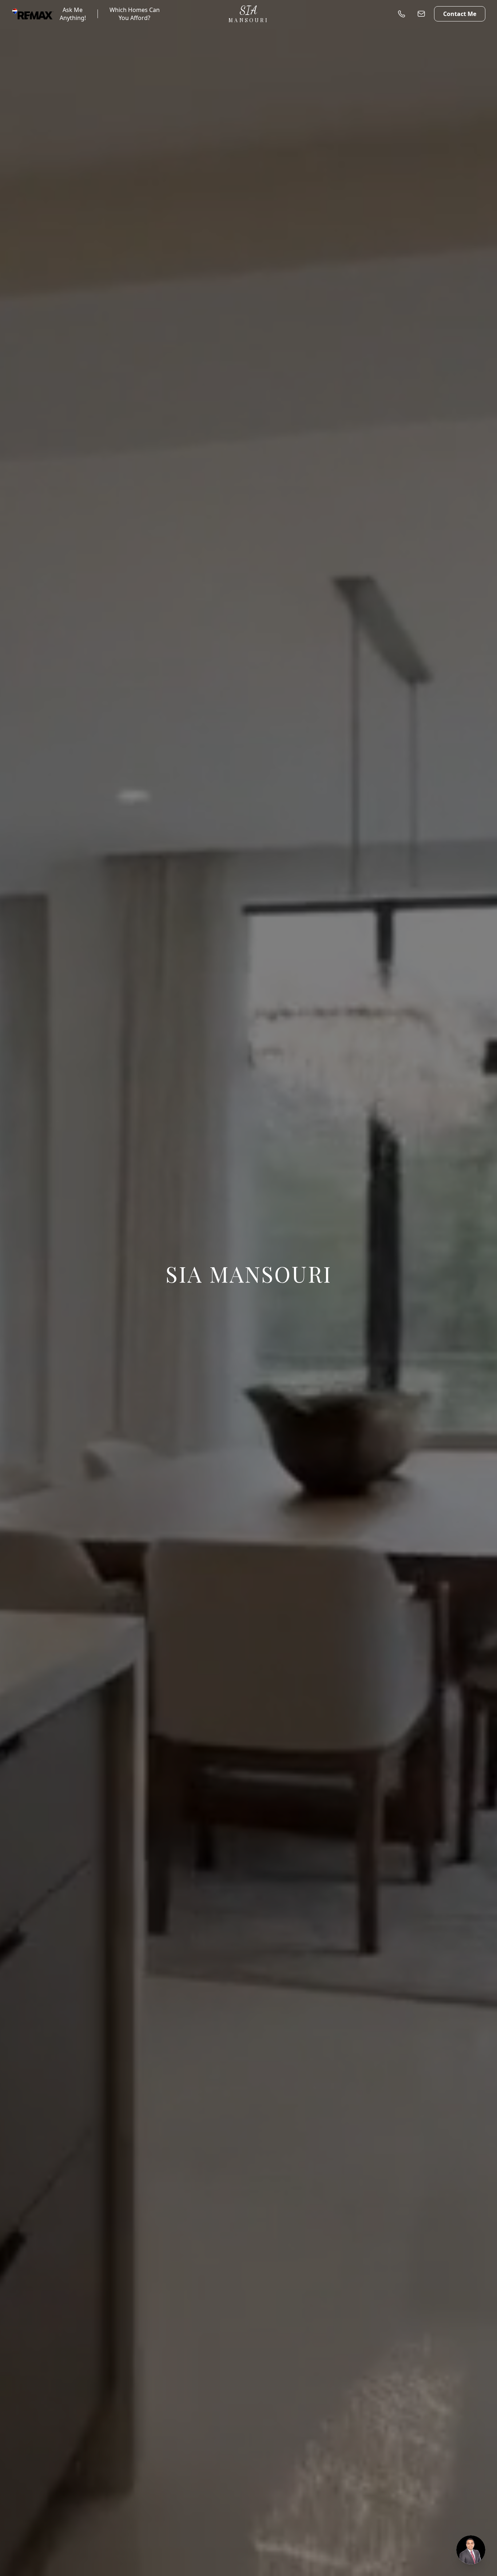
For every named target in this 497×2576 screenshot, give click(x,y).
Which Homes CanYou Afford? (135, 14)
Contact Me (460, 14)
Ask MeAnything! (73, 14)
